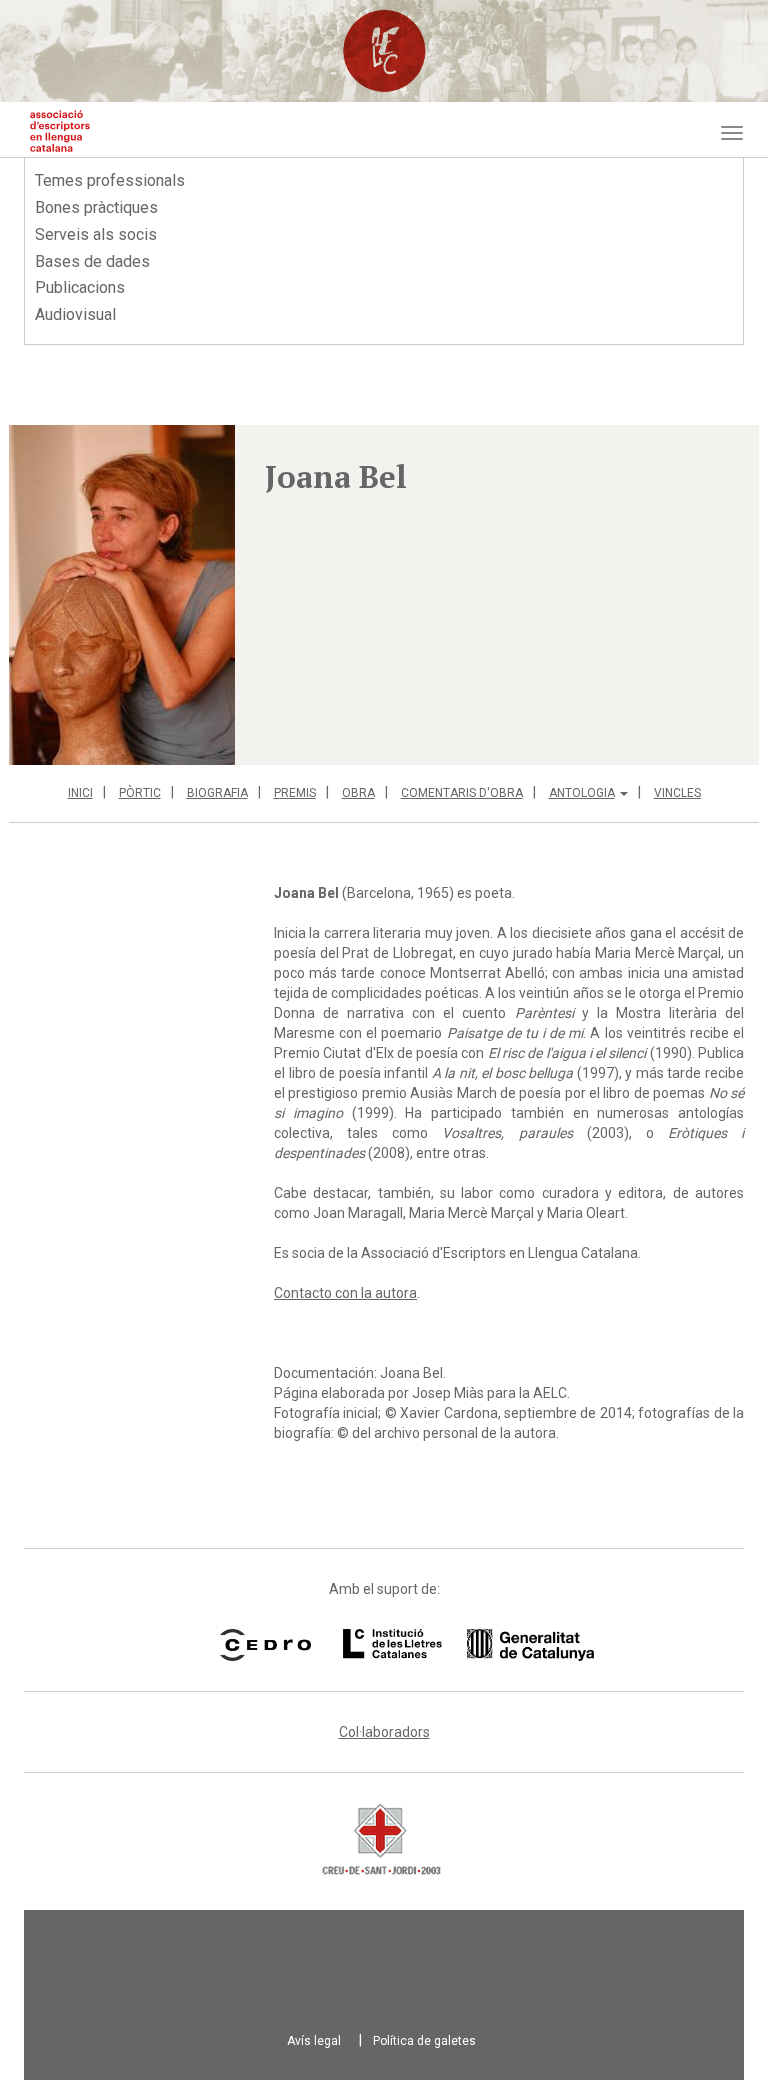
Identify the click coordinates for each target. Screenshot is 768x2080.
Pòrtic (140, 793)
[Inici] (60, 131)
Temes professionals (110, 180)
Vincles (677, 793)
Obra (358, 793)
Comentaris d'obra (462, 793)
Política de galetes (424, 2041)
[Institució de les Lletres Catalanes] (443, 1645)
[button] (122, 595)
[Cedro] (265, 1645)
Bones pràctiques (96, 207)
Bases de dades (92, 261)
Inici (80, 793)
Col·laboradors (384, 1732)
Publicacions (80, 287)
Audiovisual (75, 314)
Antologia (582, 793)
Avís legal (314, 2041)
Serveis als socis (96, 234)
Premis (295, 793)
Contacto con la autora (345, 1293)
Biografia (217, 793)
